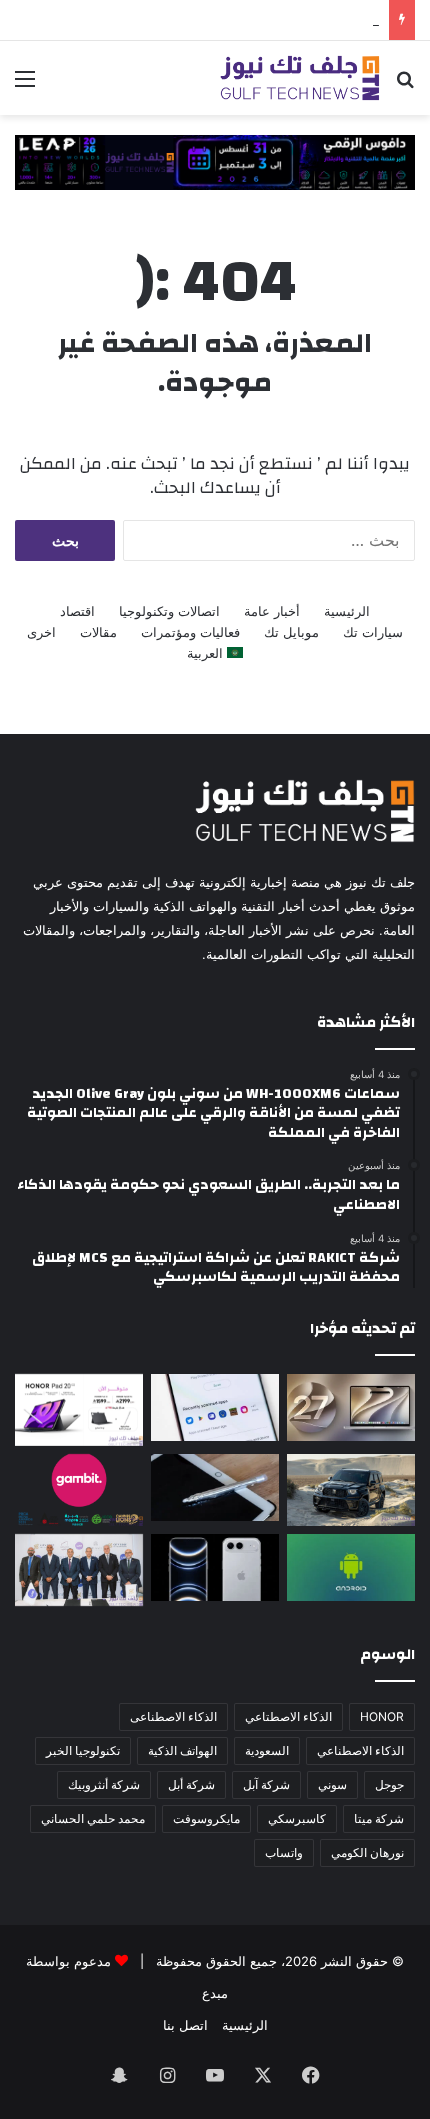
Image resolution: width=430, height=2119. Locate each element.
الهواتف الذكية (182, 1750)
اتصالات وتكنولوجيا (169, 611)
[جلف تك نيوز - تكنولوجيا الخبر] (300, 78)
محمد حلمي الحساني (93, 1818)
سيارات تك (373, 632)
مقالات (98, 632)
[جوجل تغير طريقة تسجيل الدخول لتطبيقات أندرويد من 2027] (215, 1407)
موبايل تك (291, 632)
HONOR (382, 1716)
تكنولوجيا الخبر (83, 1750)
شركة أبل (191, 1784)
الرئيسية (347, 611)
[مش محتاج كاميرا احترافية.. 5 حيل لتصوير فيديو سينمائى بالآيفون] (215, 1567)
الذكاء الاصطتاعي (288, 1716)
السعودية (267, 1750)
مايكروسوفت (206, 1818)
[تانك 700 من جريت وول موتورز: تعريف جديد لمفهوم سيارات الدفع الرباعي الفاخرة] (351, 1490)
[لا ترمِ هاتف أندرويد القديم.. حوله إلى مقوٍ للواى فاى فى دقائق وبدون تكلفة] (351, 1567)
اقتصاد (77, 611)
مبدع (215, 1993)
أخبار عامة (272, 611)
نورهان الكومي (367, 1852)
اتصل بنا (185, 2025)
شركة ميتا (379, 1818)
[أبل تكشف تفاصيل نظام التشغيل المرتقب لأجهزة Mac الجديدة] (351, 1407)
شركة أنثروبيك (104, 1784)
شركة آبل (266, 1784)
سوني (332, 1784)
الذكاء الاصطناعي (360, 1750)
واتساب (284, 1852)
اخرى (41, 632)
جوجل (389, 1784)
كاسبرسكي (297, 1818)
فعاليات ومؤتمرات (190, 632)
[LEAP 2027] (215, 161)
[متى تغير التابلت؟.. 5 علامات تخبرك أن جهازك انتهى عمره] (215, 1487)
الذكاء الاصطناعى (173, 1716)
